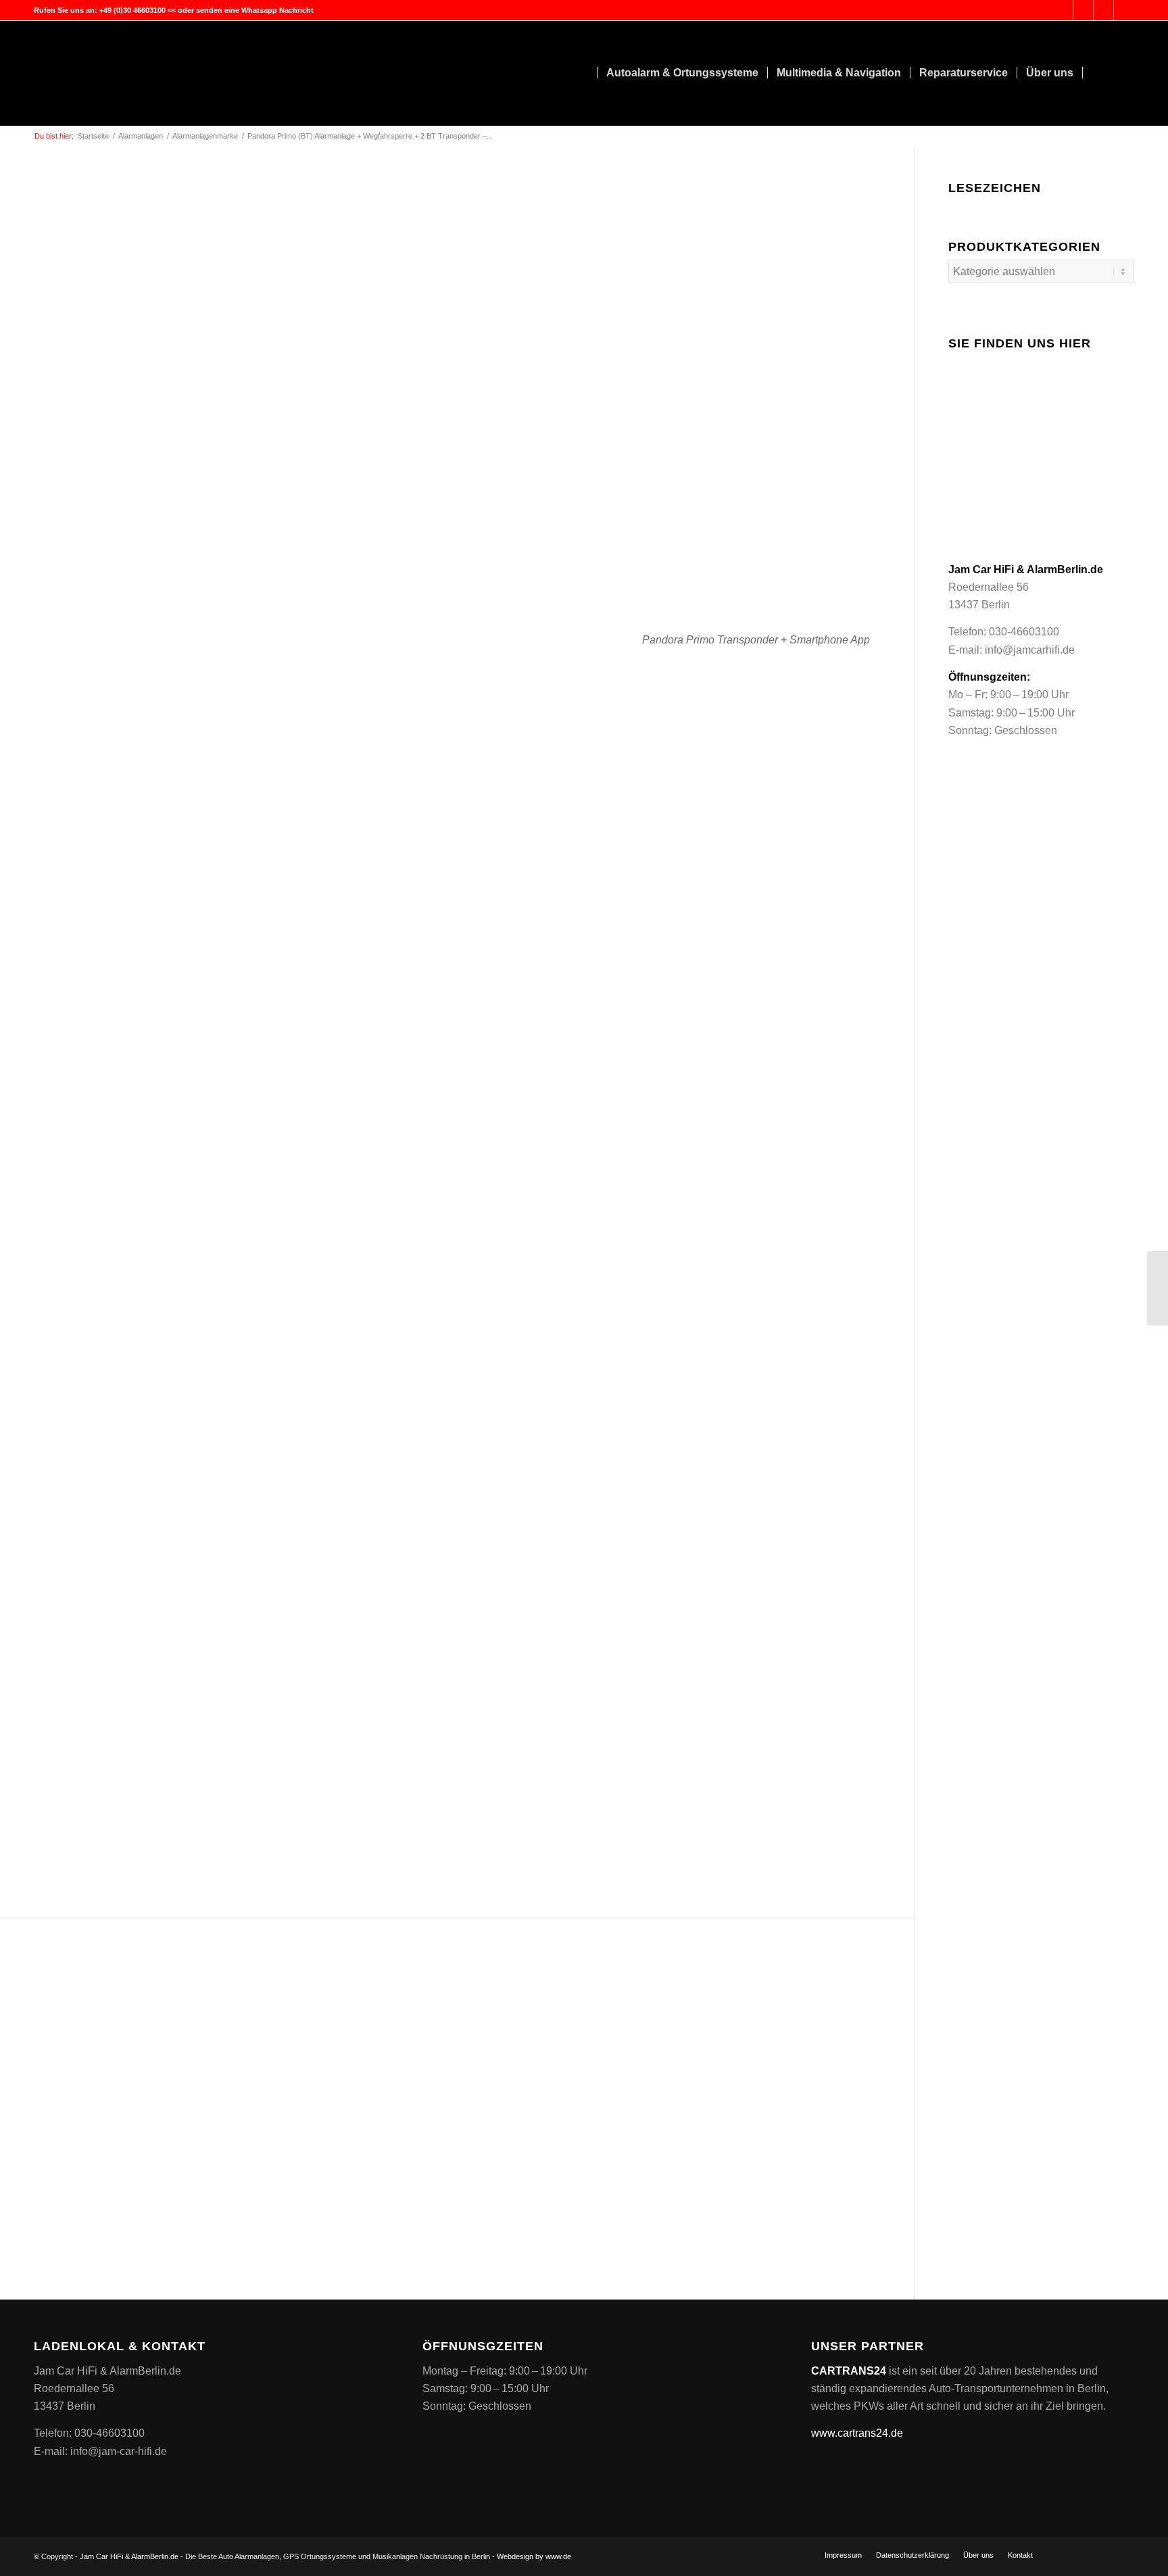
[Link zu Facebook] (1103, 10)
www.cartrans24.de (857, 2433)
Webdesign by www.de (534, 2556)
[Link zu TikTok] (1083, 10)
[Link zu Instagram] (1124, 10)
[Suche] (1121, 73)
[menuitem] (584, 73)
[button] (671, 1746)
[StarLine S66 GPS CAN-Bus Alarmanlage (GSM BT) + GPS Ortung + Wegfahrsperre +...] (1158, 1288)
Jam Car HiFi (101, 2556)
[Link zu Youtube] (1063, 10)
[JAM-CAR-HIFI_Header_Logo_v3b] (135, 73)
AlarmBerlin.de (155, 2556)
